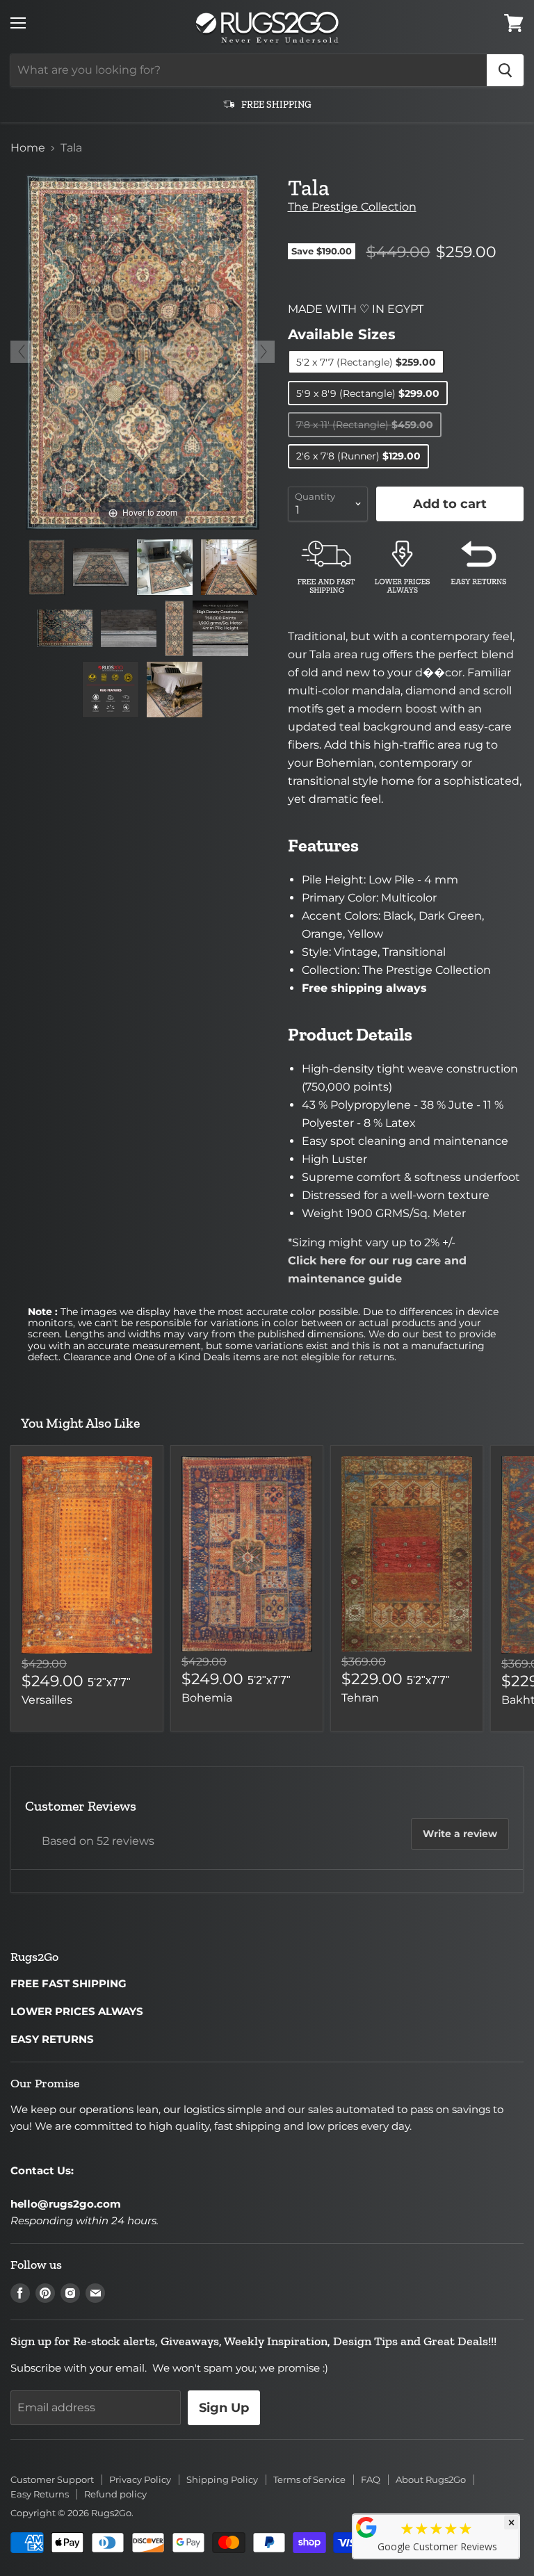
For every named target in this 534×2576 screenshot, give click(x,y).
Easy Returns (40, 2494)
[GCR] (366, 2527)
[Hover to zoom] (143, 351)
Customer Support (52, 2479)
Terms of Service (309, 2479)
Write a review (460, 1834)
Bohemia (207, 1698)
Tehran (360, 1698)
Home (28, 148)
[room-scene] (165, 567)
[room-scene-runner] (229, 567)
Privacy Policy (140, 2479)
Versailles (47, 1700)
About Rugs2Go (431, 2479)
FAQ (371, 2479)
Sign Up (224, 2408)
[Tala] (47, 567)
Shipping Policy (222, 2479)
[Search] (505, 70)
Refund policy (115, 2494)
